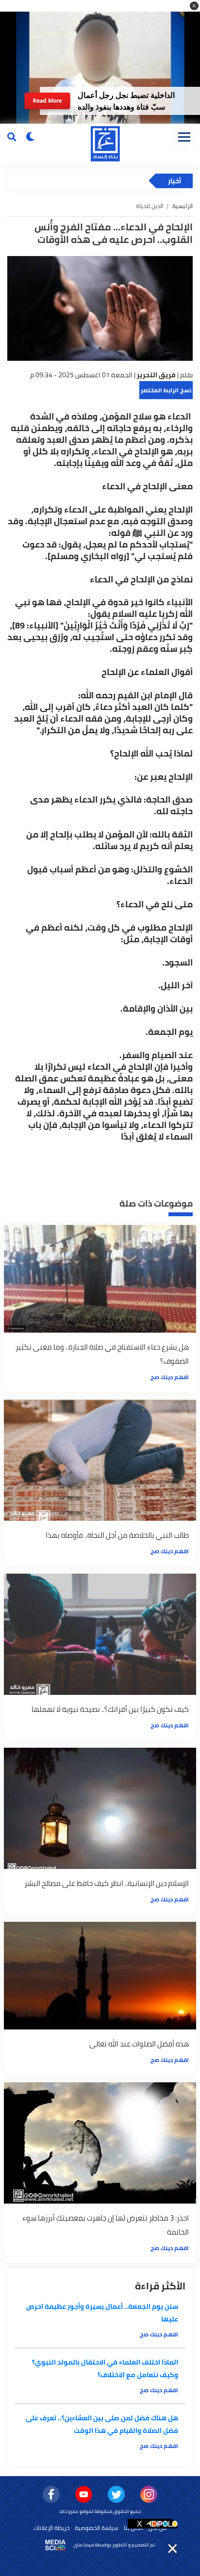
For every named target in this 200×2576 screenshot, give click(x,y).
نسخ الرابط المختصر (166, 390)
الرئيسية (183, 206)
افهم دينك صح (170, 1377)
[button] (194, 6)
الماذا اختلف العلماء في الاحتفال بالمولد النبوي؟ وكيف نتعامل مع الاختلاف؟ (105, 2368)
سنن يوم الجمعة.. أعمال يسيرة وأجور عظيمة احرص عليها (102, 2313)
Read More (48, 101)
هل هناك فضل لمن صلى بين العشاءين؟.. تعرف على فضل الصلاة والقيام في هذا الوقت (102, 2424)
